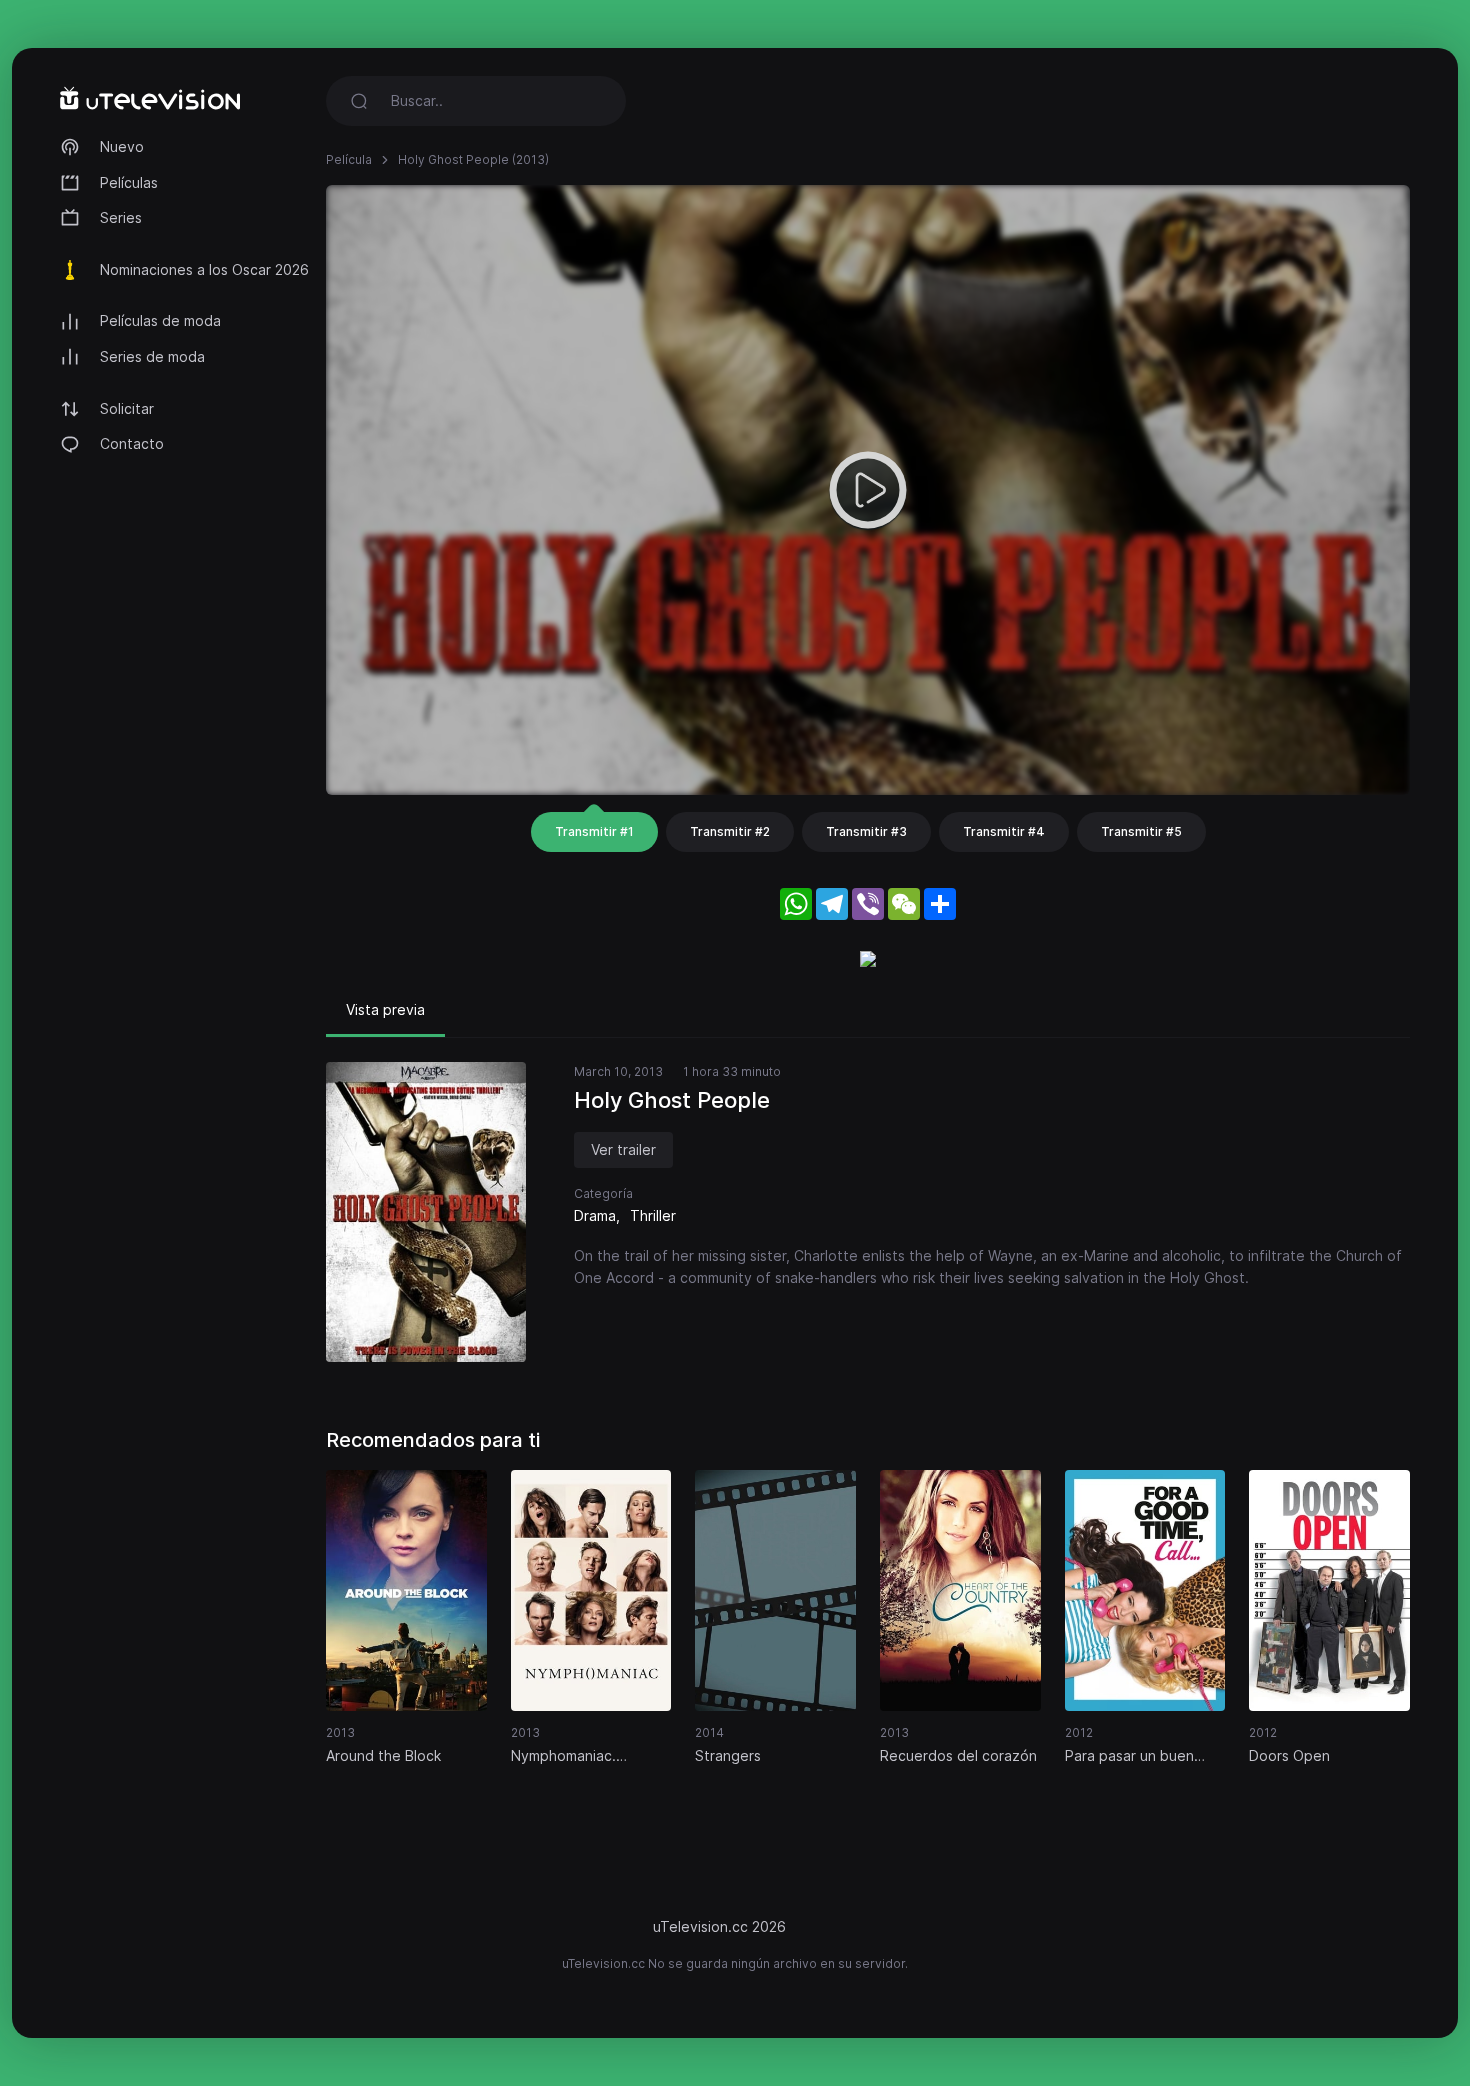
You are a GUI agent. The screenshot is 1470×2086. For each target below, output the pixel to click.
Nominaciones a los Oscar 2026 (204, 269)
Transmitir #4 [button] (1004, 831)
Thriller (653, 1215)
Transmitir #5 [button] (1141, 831)
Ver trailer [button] (623, 1149)
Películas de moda (160, 320)
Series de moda (152, 356)
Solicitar (127, 408)
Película (349, 159)
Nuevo (122, 146)
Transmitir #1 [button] (594, 831)
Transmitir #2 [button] (730, 831)
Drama (595, 1215)
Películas (129, 182)
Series (121, 217)
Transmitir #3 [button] (866, 831)
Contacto (132, 443)
